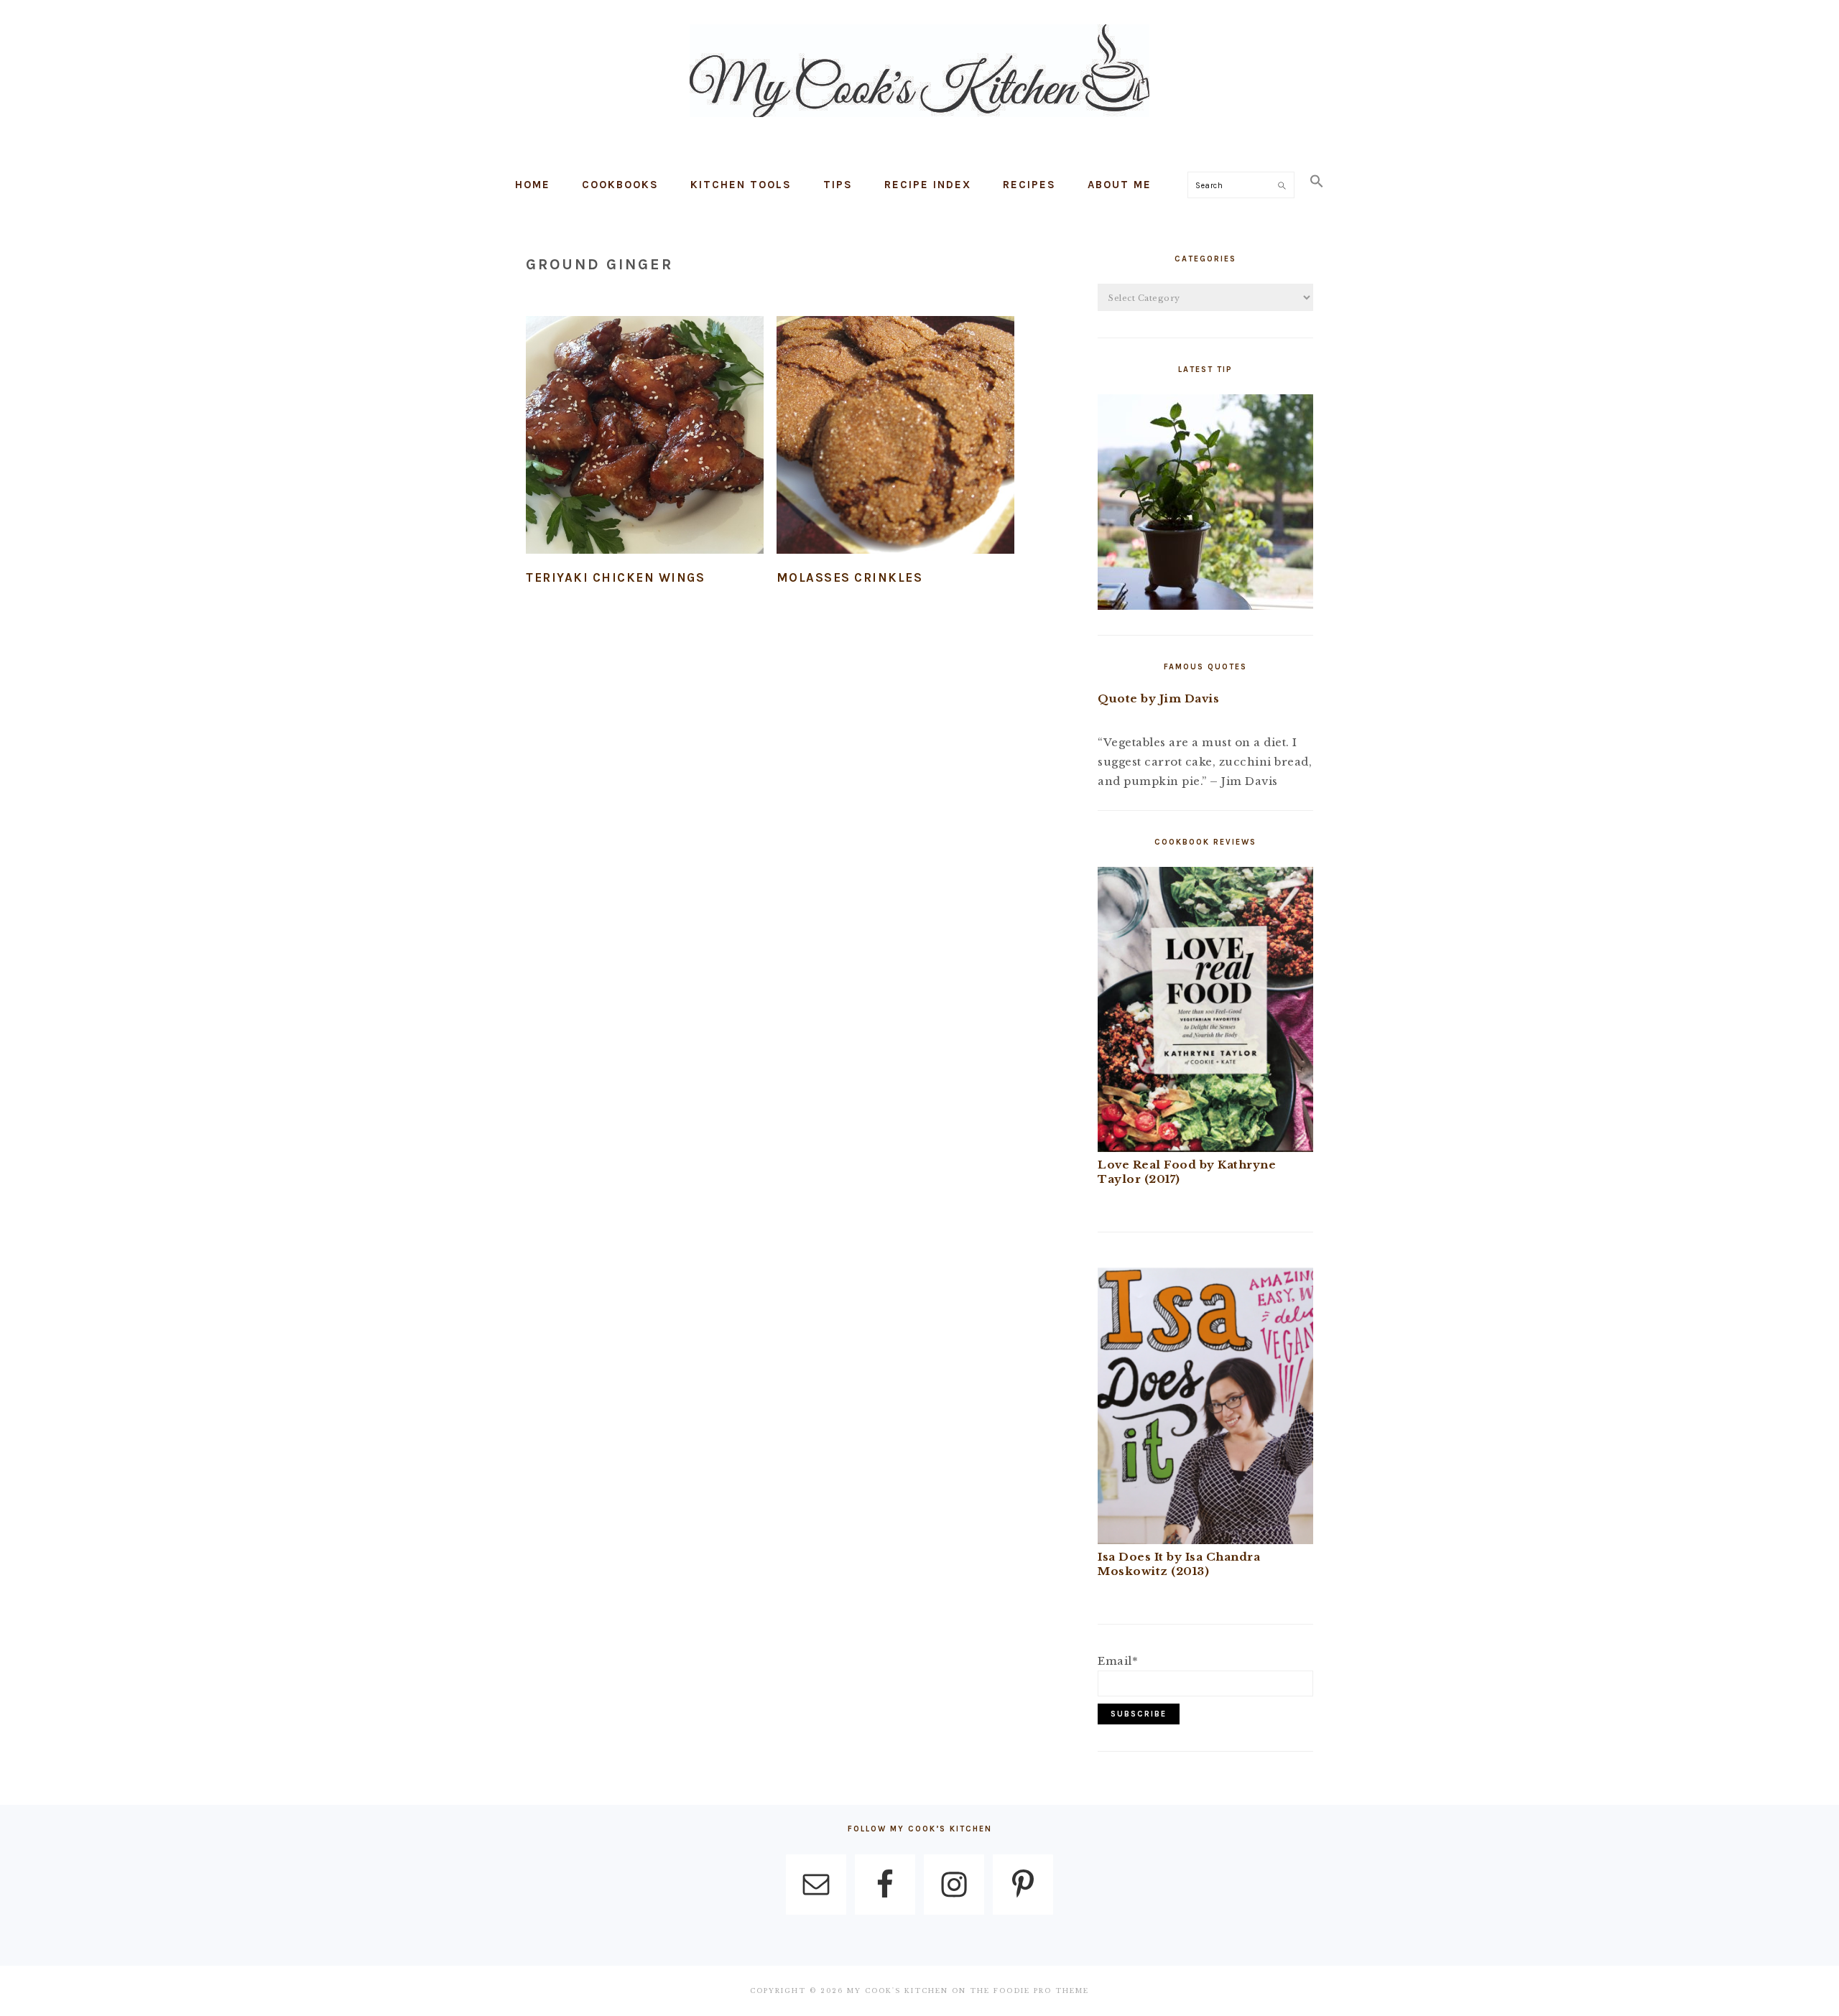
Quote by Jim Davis (1158, 698)
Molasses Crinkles (850, 577)
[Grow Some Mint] (1205, 606)
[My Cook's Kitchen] (919, 120)
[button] (1317, 182)
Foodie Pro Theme (1041, 1991)
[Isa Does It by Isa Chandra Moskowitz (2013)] (1205, 1540)
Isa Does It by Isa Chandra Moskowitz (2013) (1179, 1564)
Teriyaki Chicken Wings (615, 577)
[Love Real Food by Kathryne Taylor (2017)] (1205, 1148)
